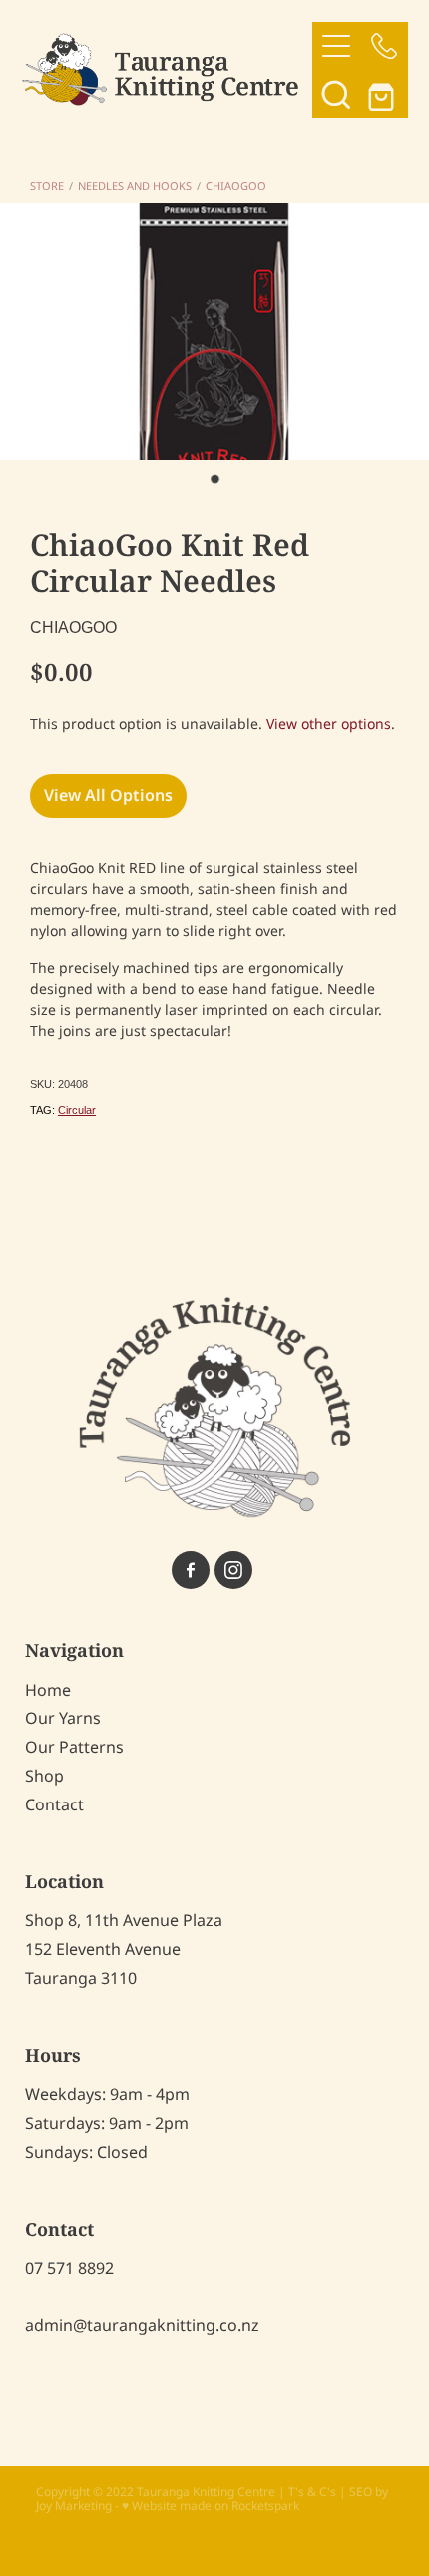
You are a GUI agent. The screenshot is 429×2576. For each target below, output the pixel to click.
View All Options (108, 796)
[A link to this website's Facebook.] (191, 1570)
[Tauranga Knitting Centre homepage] (167, 69)
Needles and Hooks (135, 187)
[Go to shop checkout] (384, 94)
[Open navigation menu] (336, 46)
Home (48, 1691)
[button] (336, 94)
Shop (44, 1777)
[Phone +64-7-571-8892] (384, 46)
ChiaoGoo (236, 187)
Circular (77, 1110)
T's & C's (312, 2493)
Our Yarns (63, 1719)
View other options (329, 724)
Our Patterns (74, 1748)
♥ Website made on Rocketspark (211, 2507)
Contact (54, 1805)
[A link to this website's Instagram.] (233, 1570)
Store (47, 187)
